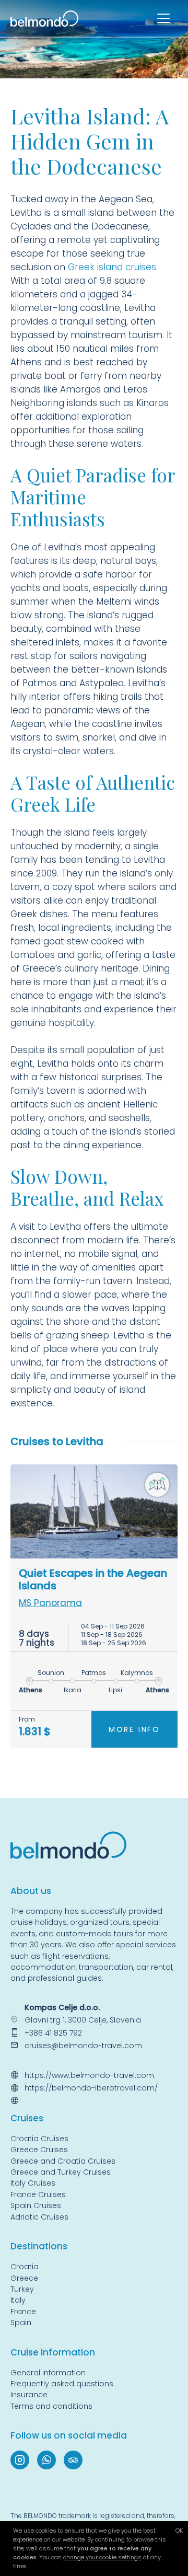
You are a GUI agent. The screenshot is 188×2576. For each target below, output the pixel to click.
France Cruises (38, 2194)
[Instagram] (20, 2460)
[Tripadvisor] (73, 2460)
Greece (24, 2278)
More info (134, 1729)
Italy (18, 2300)
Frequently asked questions (62, 2384)
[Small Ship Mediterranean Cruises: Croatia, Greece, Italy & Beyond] (44, 18)
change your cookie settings (102, 2557)
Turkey (22, 2289)
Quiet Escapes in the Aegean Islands (93, 1579)
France (23, 2312)
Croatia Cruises (39, 2139)
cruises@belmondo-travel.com (83, 2046)
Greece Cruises (39, 2150)
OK (179, 2531)
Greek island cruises (112, 267)
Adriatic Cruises (39, 2217)
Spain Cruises (36, 2205)
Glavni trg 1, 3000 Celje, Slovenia (83, 2020)
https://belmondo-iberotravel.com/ (91, 2088)
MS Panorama (50, 1603)
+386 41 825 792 (53, 2033)
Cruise (25, 2118)
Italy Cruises (33, 2183)
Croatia (25, 2267)
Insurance (29, 2395)
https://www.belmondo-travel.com (89, 2075)
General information (48, 2373)
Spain (21, 2323)
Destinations (39, 2246)
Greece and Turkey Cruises (61, 2172)
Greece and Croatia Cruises (63, 2161)
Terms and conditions (51, 2406)
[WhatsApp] (46, 2460)
